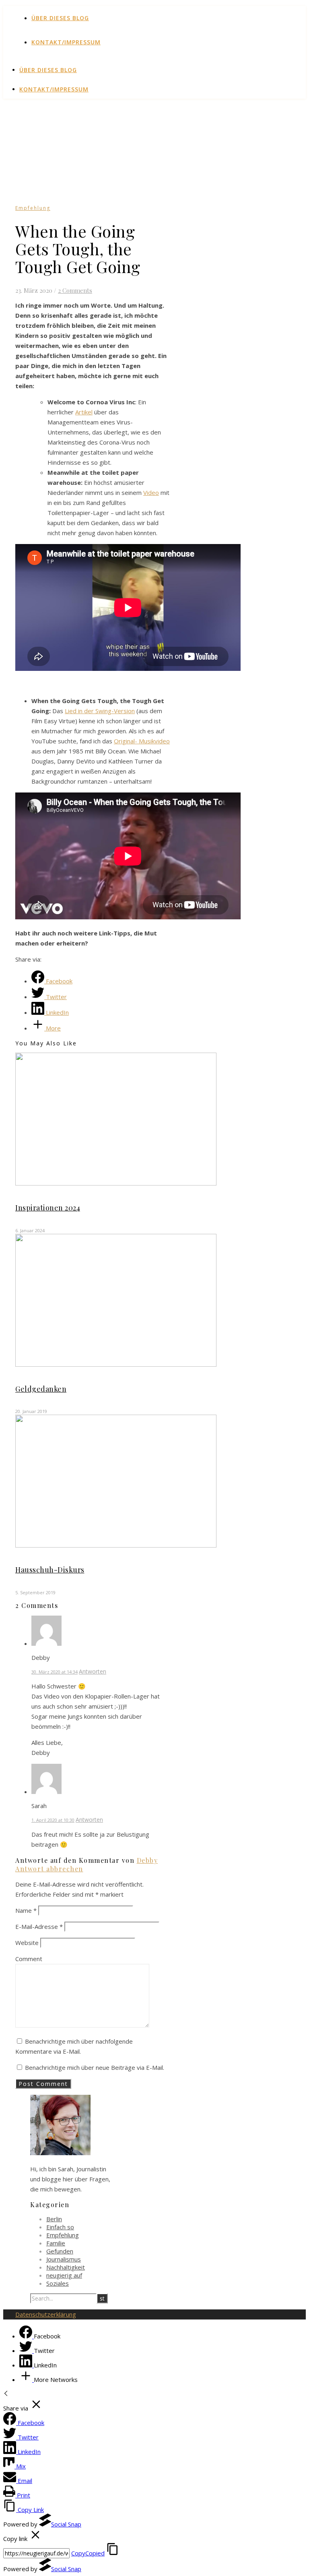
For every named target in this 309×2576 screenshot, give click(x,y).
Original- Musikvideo (142, 741)
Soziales (58, 2283)
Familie (56, 2243)
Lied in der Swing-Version (100, 711)
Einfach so (60, 2227)
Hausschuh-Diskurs (50, 1570)
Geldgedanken (41, 1389)
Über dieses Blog (60, 18)
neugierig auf (64, 2275)
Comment (29, 1959)
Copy (88, 2553)
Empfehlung (33, 208)
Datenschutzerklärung (46, 2314)
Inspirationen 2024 (48, 1208)
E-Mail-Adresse (39, 1926)
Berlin (54, 2219)
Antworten (93, 1671)
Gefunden (60, 2251)
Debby (147, 1860)
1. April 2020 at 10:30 (53, 1820)
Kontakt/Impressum (66, 42)
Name (26, 1910)
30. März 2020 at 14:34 (55, 1672)
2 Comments (75, 290)
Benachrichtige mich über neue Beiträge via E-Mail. (95, 2067)
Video (151, 492)
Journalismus (64, 2259)
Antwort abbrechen (49, 1869)
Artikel (84, 412)
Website (27, 1943)
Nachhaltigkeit (66, 2267)
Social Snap (66, 2524)
